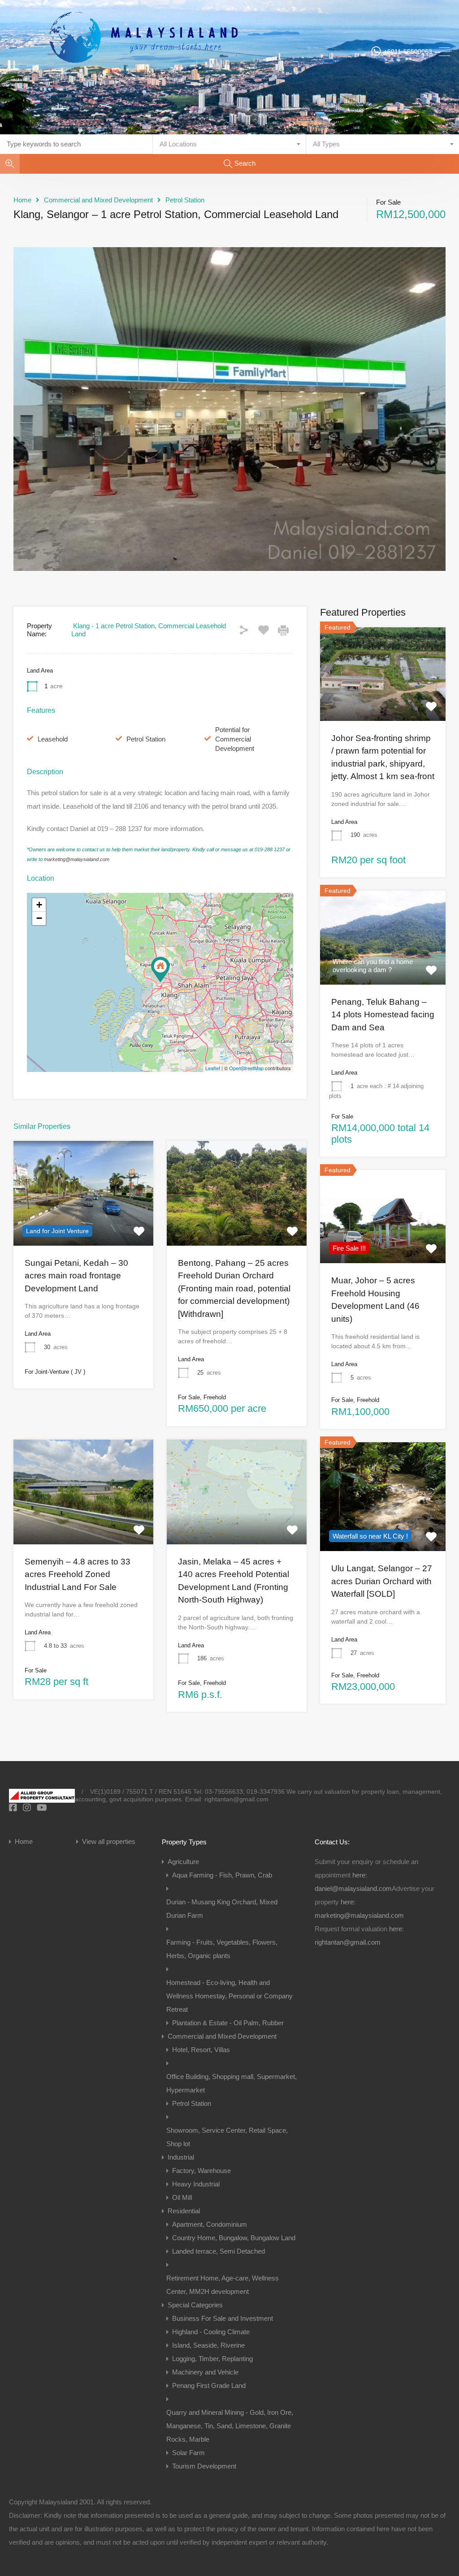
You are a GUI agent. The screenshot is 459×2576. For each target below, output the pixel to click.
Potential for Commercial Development (235, 739)
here (359, 1875)
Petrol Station (185, 200)
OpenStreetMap (246, 1068)
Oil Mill (182, 2197)
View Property (383, 702)
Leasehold (53, 739)
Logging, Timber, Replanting (212, 2359)
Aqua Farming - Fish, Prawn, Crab (222, 1875)
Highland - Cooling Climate (211, 2332)
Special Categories (195, 2305)
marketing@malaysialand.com (77, 859)
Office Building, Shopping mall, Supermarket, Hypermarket (232, 2083)
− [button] (39, 918)
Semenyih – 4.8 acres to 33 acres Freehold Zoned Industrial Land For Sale (78, 1574)
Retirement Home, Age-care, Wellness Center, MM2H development (223, 2285)
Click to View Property (83, 1224)
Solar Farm (188, 2453)
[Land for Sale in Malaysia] (143, 92)
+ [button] (39, 905)
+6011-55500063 (408, 51)
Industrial (181, 2157)
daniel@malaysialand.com (353, 1888)
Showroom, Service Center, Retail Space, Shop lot (227, 2137)
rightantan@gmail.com (348, 1942)
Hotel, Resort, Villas (201, 2050)
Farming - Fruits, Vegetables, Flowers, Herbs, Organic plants (222, 1949)
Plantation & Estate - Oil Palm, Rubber (228, 2023)
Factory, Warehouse (201, 2171)
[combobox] (229, 144)
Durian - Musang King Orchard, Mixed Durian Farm (222, 1909)
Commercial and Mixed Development (98, 200)
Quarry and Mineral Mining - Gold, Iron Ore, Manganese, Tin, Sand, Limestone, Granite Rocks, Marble (230, 2426)
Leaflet (213, 1068)
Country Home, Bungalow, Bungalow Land (234, 2238)
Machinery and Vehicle (205, 2372)
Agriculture (183, 1862)
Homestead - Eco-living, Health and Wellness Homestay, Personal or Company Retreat (229, 1996)
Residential (184, 2211)
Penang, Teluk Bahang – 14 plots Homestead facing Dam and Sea (383, 1015)
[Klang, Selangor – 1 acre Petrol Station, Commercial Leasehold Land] (160, 970)
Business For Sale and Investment (223, 2318)
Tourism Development (204, 2466)
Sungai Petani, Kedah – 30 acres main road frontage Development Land (76, 1276)
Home (22, 200)
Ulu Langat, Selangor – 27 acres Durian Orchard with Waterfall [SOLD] (382, 1581)
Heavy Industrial (196, 2184)
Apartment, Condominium (210, 2224)
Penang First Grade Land (209, 2385)
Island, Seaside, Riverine (208, 2345)
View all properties (109, 1841)
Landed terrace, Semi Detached (219, 2251)
